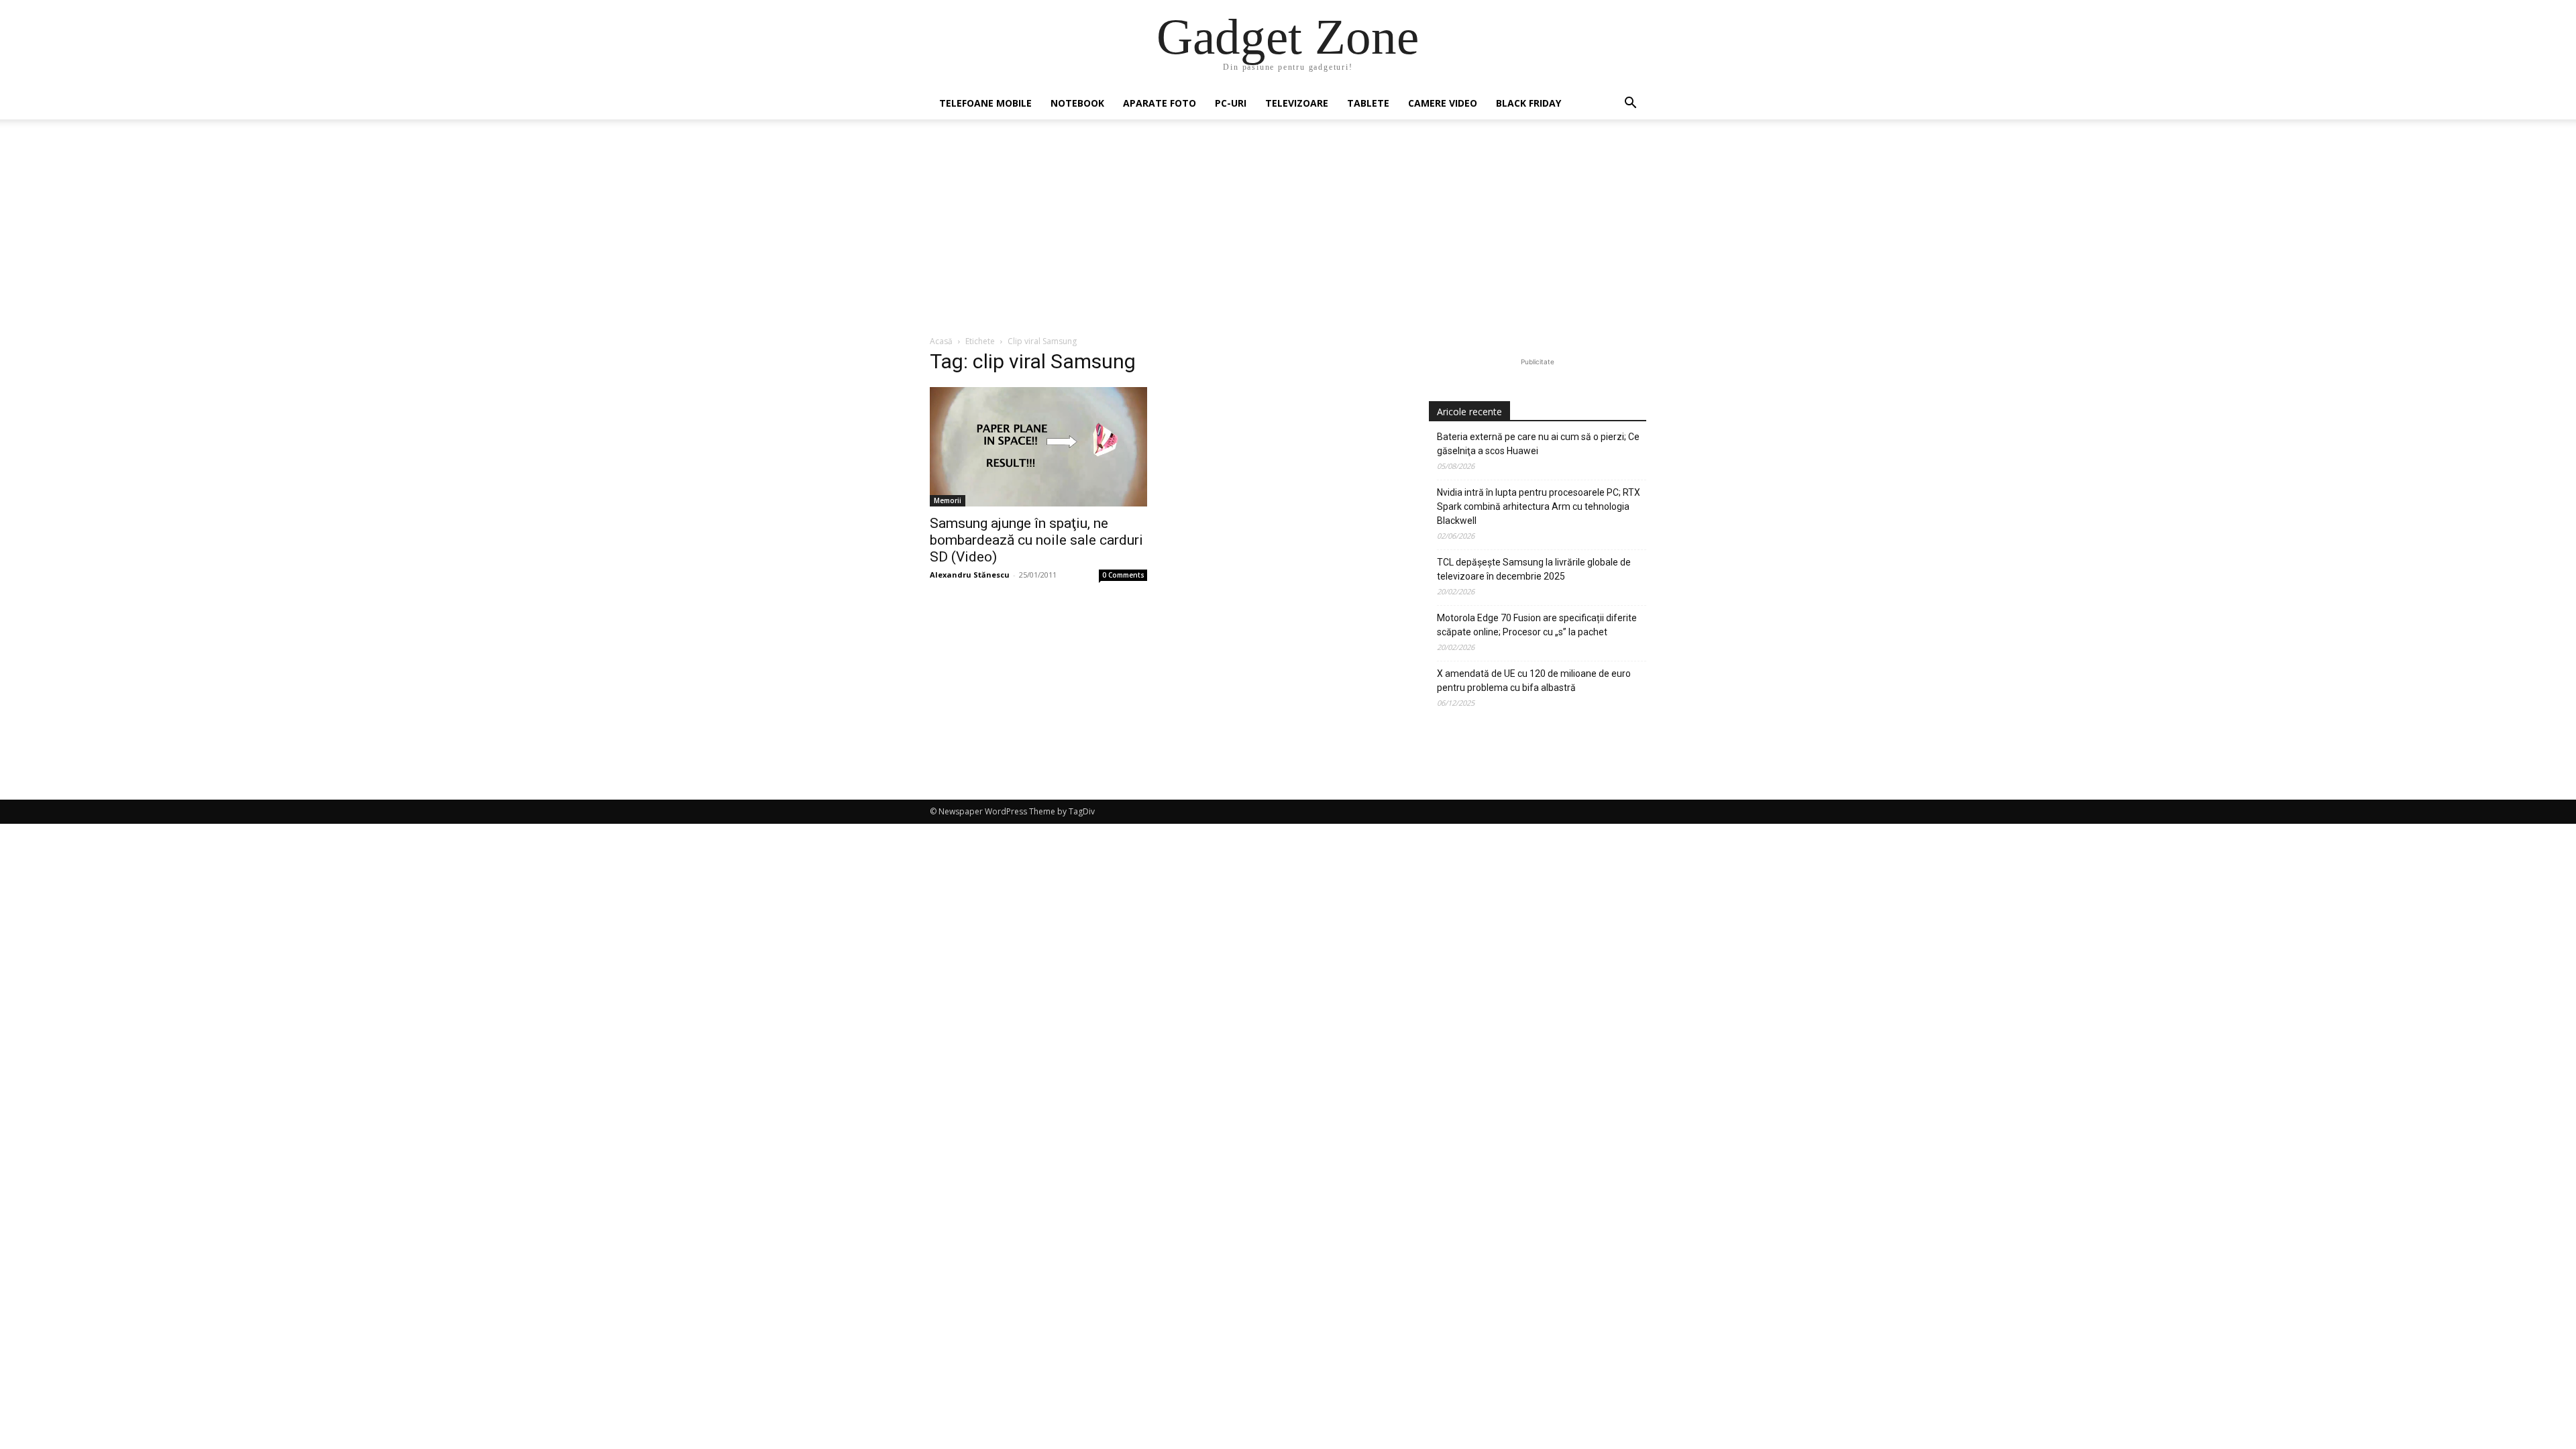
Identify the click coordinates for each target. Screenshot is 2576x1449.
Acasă (941, 341)
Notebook (1077, 103)
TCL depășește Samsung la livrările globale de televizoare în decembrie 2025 (1534, 569)
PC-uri (1231, 103)
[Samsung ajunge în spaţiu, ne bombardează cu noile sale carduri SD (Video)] (1038, 447)
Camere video (1443, 103)
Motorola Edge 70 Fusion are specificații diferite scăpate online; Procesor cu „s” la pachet (1537, 625)
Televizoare (1297, 103)
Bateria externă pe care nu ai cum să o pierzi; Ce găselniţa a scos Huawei (1538, 444)
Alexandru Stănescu (970, 575)
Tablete (1368, 103)
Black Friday (1528, 103)
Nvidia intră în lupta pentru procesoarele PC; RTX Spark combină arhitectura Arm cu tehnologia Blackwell (1539, 506)
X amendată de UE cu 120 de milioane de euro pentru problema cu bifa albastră (1534, 681)
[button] (1630, 104)
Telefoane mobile (985, 103)
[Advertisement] (1288, 234)
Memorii (948, 500)
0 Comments (1123, 575)
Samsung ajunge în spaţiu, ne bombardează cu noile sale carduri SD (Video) (1036, 540)
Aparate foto (1160, 103)
